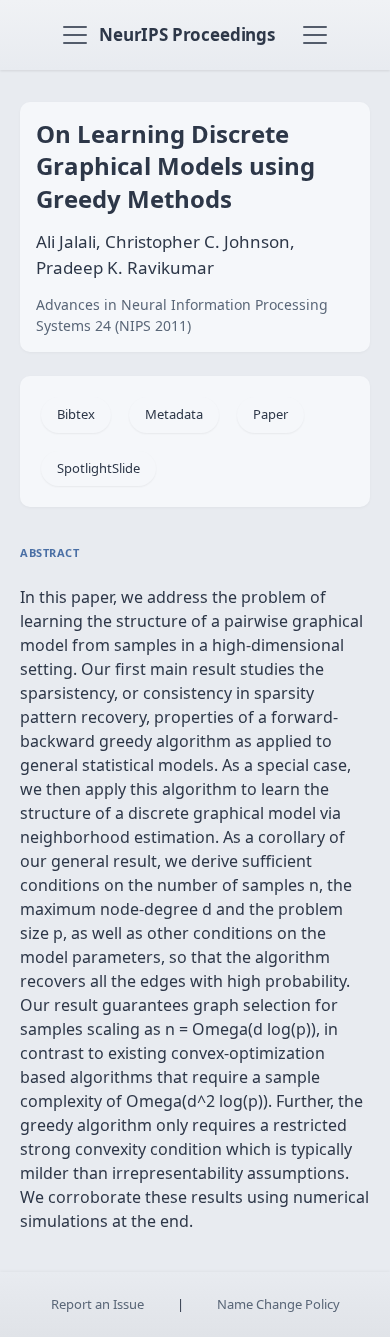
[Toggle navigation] (75, 35)
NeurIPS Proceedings (187, 34)
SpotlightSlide (98, 468)
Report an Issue (97, 1304)
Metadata (174, 414)
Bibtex (76, 414)
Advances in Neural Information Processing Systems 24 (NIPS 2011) (182, 315)
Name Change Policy (278, 1304)
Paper (270, 414)
